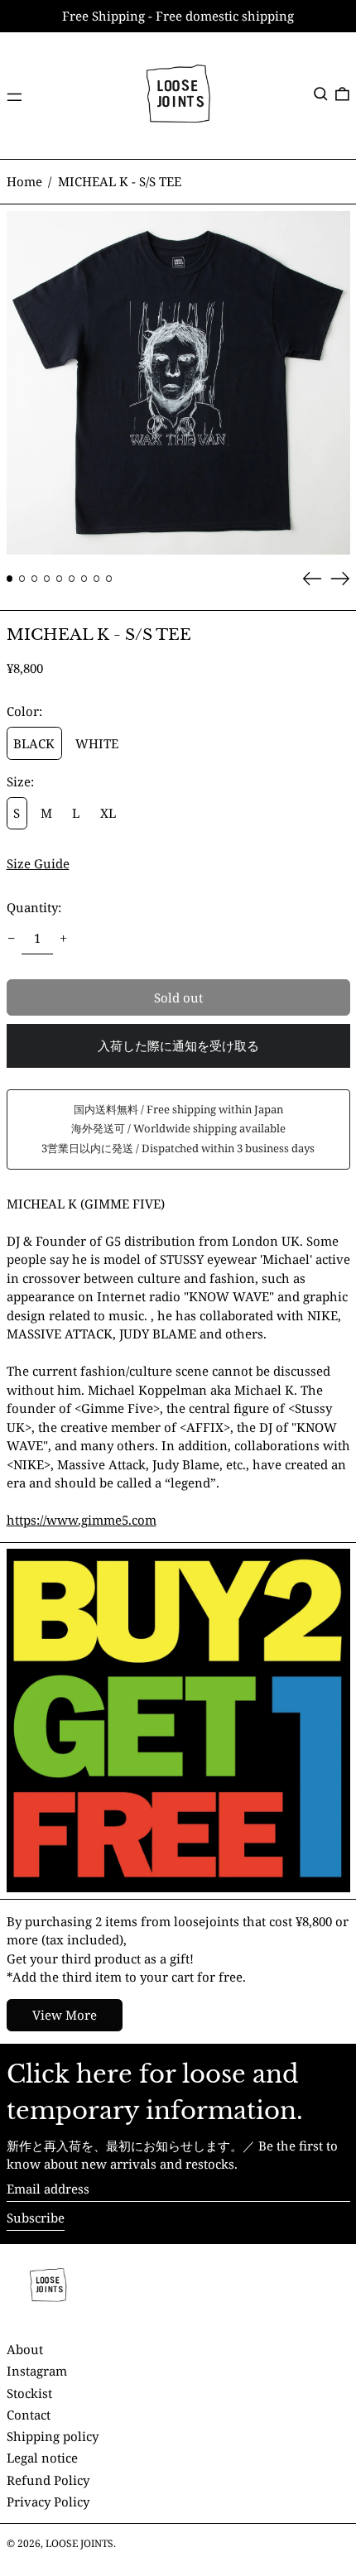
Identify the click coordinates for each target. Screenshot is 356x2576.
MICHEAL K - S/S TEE (120, 181)
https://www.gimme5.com (82, 1520)
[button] (321, 94)
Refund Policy (48, 2480)
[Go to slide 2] (22, 579)
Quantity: (34, 907)
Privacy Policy (48, 2502)
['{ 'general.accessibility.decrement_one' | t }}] (11, 939)
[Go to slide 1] (10, 579)
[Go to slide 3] (35, 579)
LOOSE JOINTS (79, 2543)
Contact (29, 2415)
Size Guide (38, 863)
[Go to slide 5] (60, 579)
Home (24, 181)
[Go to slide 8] (97, 579)
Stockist (29, 2393)
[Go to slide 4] (47, 579)
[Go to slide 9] (109, 579)
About (25, 2349)
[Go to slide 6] (72, 579)
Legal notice (42, 2458)
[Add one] (64, 939)
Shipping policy (53, 2436)
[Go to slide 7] (84, 579)
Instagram (37, 2371)
